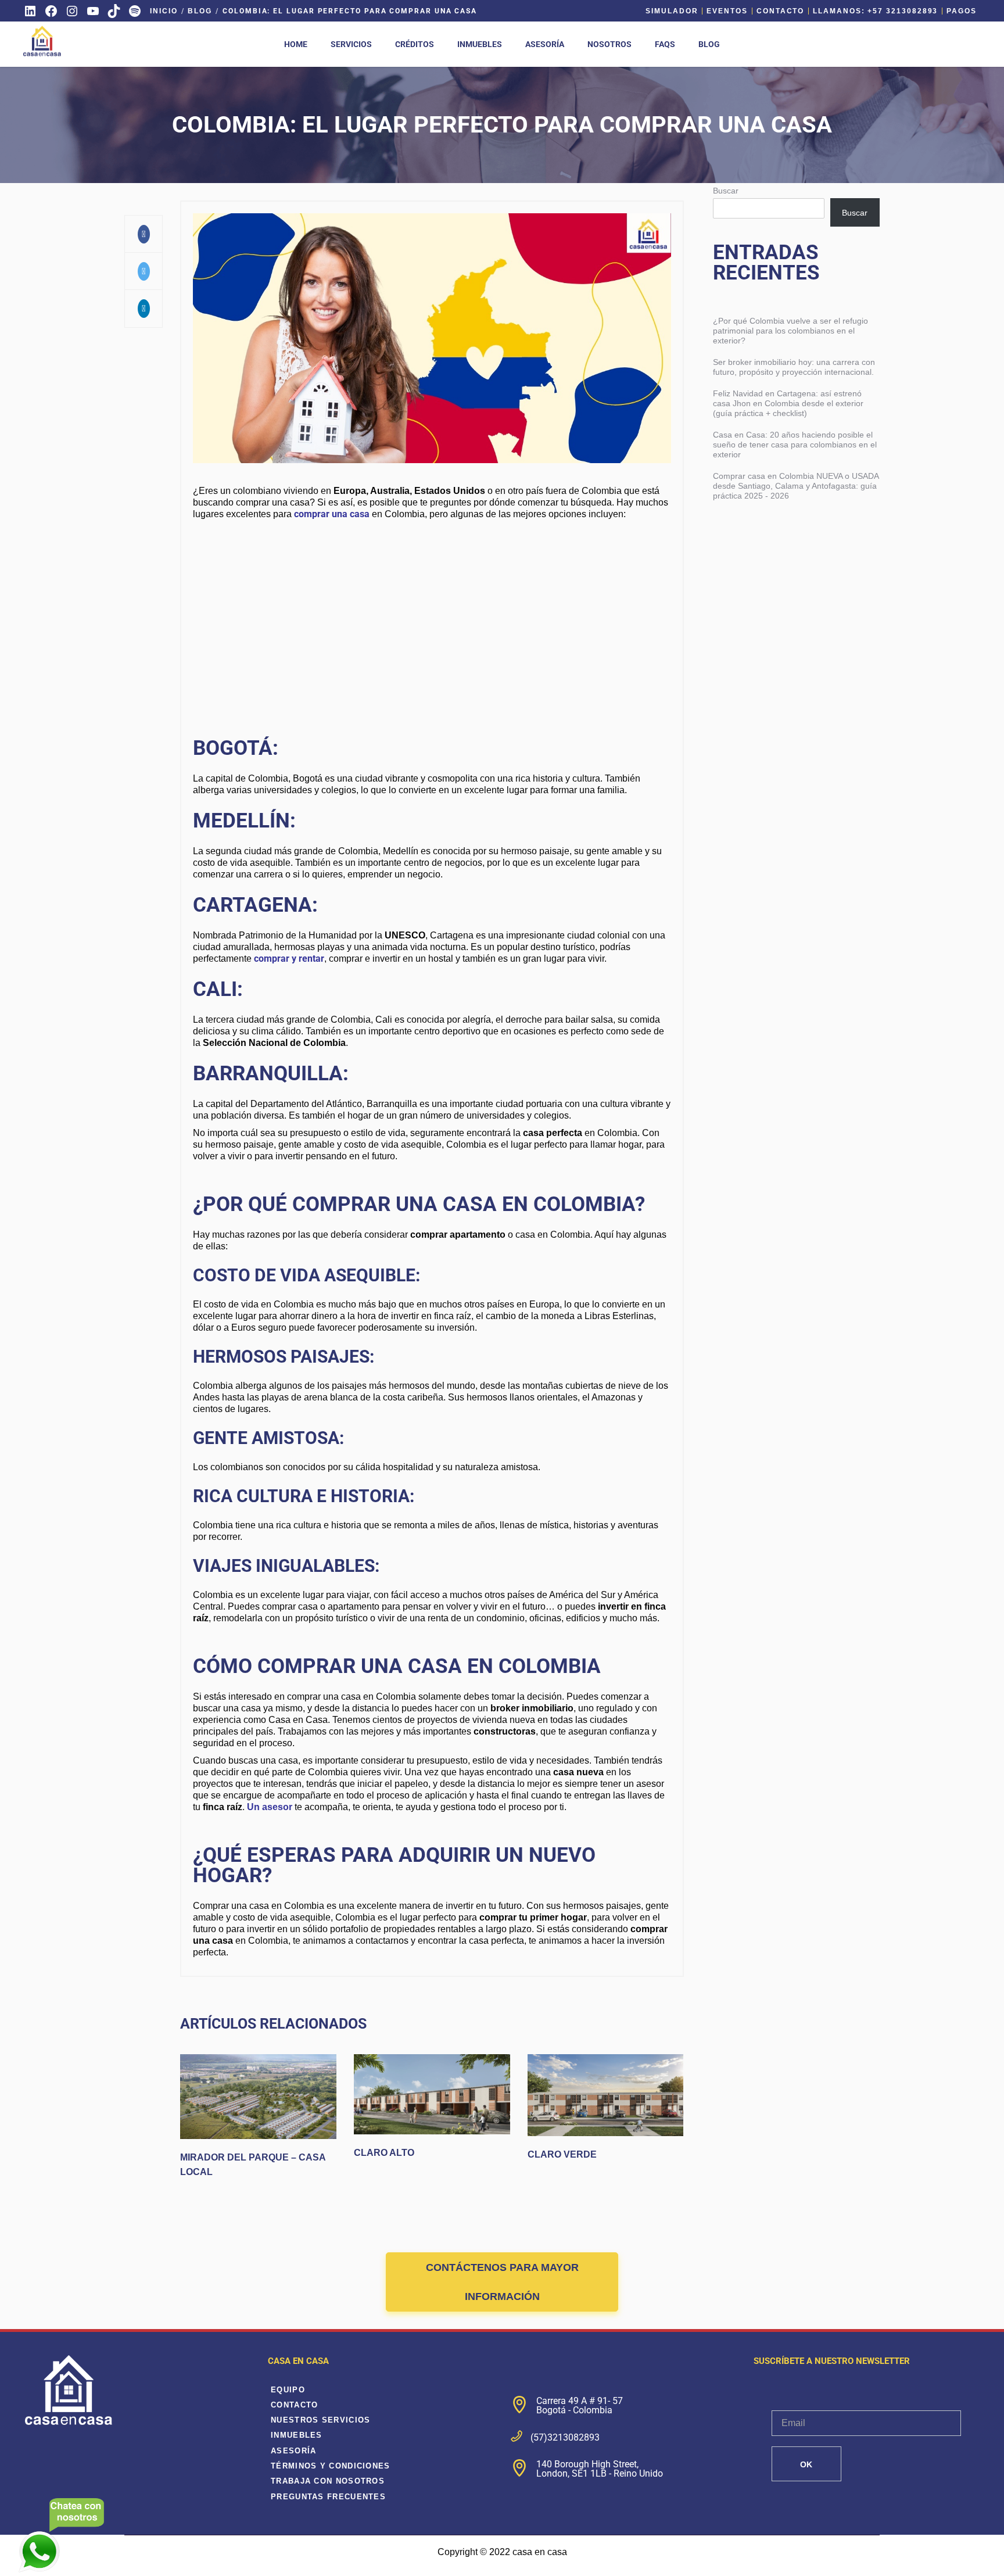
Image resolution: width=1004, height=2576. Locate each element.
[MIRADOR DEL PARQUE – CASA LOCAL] (258, 2097)
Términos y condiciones (331, 2466)
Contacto (780, 11)
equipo (288, 2390)
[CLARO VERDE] (606, 2095)
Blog (200, 11)
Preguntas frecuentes (328, 2497)
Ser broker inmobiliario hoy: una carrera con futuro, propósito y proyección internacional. (794, 367)
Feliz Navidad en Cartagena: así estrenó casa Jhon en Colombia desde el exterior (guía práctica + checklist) (788, 403)
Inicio (164, 11)
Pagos (962, 11)
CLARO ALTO (384, 2153)
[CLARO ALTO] (432, 2094)
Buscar (726, 191)
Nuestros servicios (320, 2420)
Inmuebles (297, 2435)
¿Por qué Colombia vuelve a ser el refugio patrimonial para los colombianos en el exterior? (790, 331)
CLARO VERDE (562, 2154)
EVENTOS (727, 11)
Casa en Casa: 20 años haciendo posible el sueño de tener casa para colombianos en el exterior (795, 445)
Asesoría (293, 2451)
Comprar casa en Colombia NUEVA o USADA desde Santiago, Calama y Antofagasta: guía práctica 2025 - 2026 (796, 486)
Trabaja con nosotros (328, 2481)
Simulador (672, 11)
